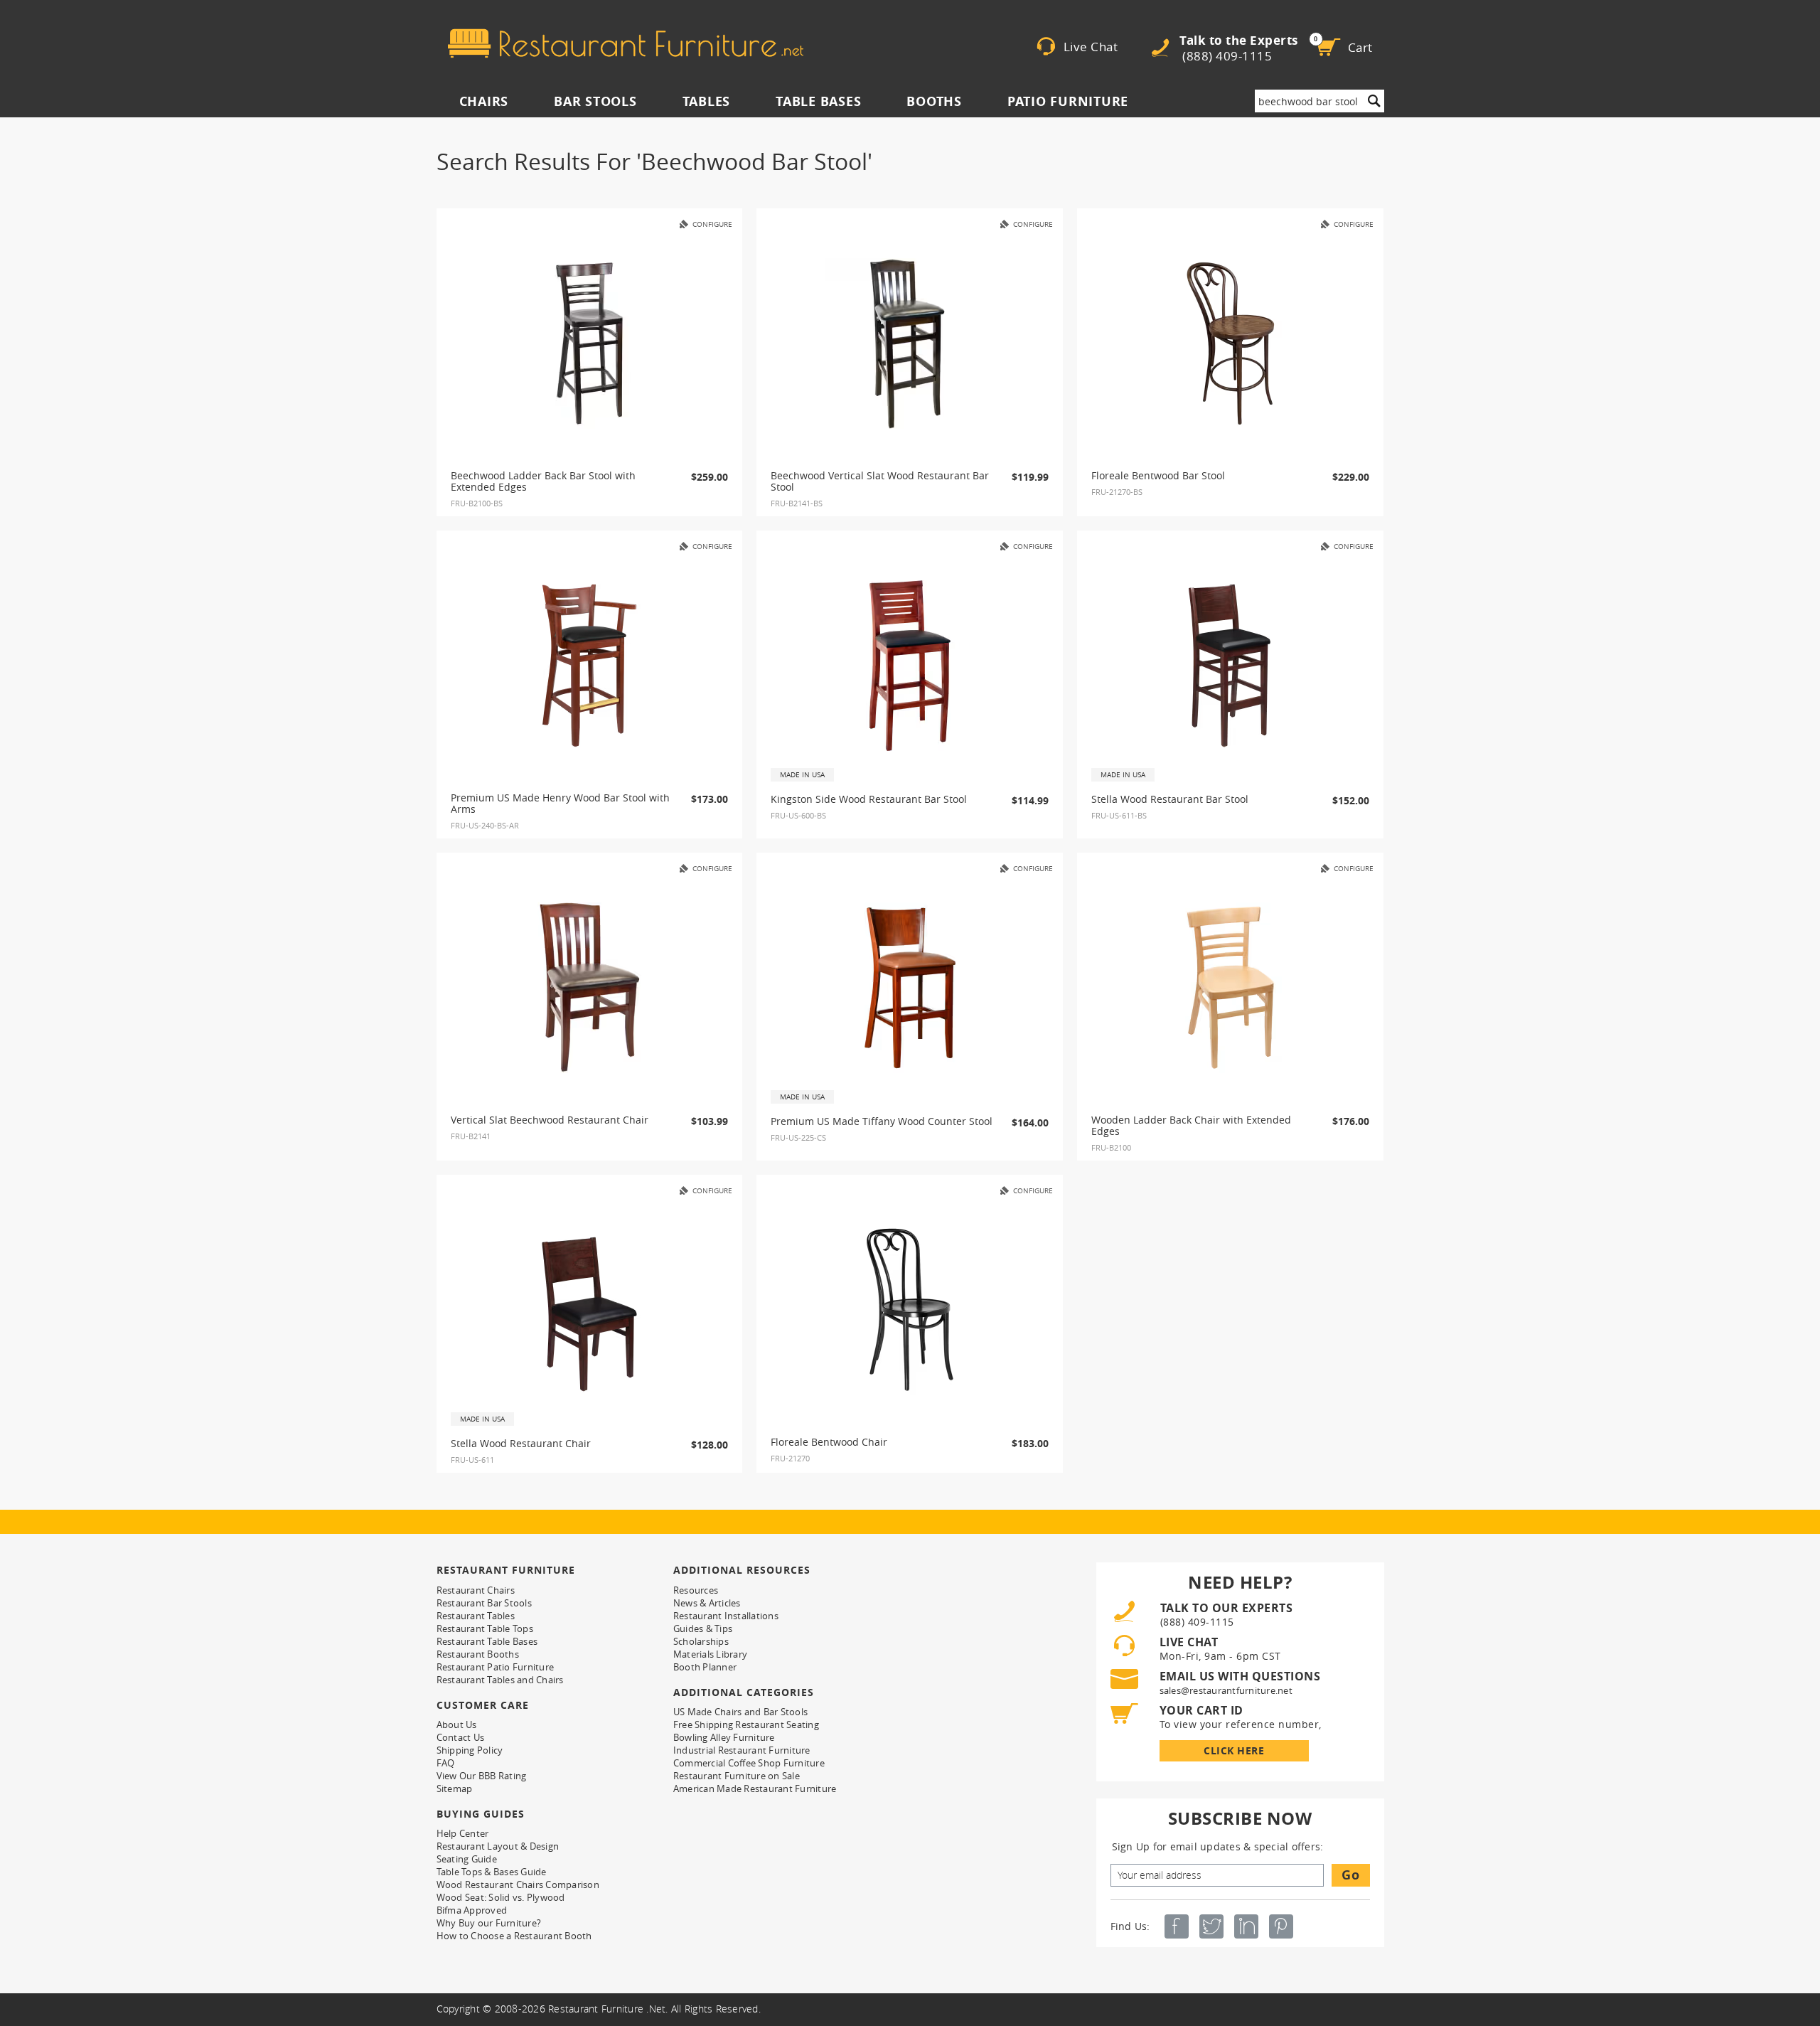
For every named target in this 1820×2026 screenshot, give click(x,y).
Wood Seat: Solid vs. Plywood (501, 1897)
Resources (696, 1590)
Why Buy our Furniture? (489, 1923)
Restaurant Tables (476, 1616)
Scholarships (701, 1641)
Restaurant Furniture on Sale (737, 1776)
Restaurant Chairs (476, 1590)
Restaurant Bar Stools (484, 1603)
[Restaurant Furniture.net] (626, 43)
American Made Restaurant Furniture (755, 1788)
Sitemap (455, 1788)
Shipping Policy (470, 1750)
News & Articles (707, 1603)
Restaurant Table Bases (487, 1641)
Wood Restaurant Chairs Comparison (518, 1884)
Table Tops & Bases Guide (492, 1872)
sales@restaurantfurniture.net (1226, 1690)
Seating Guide (467, 1859)
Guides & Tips (703, 1628)
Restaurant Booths (478, 1654)
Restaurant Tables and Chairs (500, 1680)
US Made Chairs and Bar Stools (740, 1712)
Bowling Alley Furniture (724, 1737)
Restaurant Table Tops (485, 1628)
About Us (457, 1724)
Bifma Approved (472, 1910)
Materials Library (710, 1654)
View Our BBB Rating (482, 1776)
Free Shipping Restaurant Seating (746, 1724)
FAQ (446, 1763)
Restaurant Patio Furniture (496, 1667)
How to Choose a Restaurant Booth (514, 1936)
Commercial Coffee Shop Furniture (749, 1763)
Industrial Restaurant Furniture (742, 1750)
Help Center (463, 1833)
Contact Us (461, 1737)
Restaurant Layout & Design (498, 1846)
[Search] (1374, 101)
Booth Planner (705, 1667)
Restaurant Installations (726, 1616)
